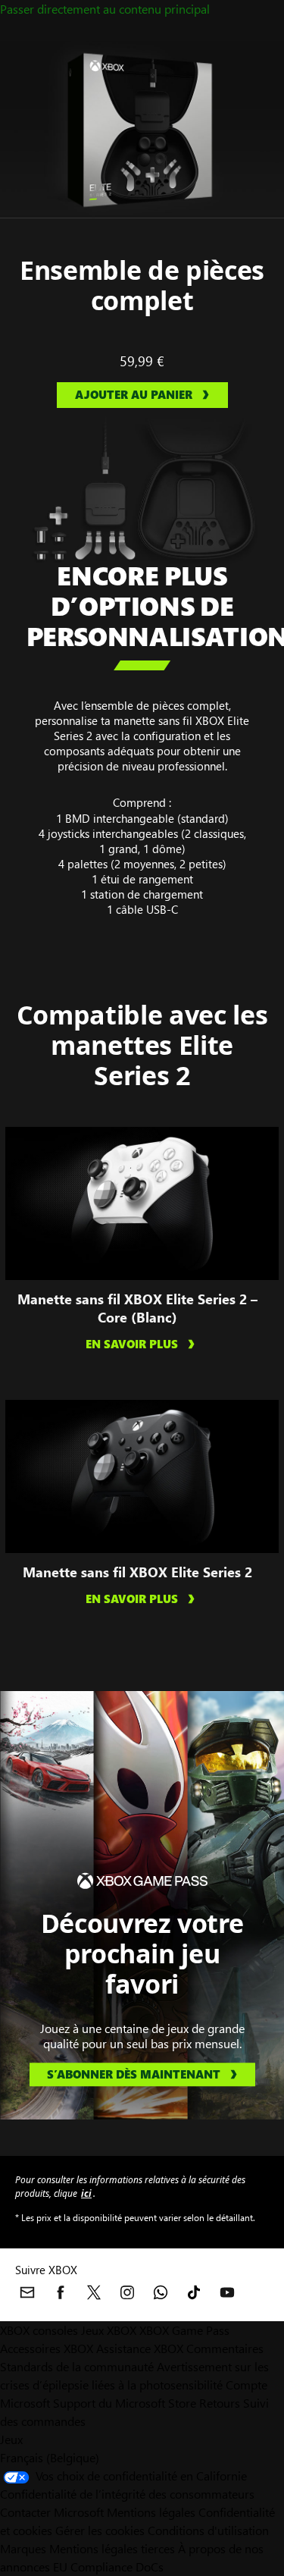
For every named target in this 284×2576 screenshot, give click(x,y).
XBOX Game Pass (184, 2330)
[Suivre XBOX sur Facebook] (61, 2292)
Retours (220, 2403)
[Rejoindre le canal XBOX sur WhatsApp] (161, 2292)
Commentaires (225, 2348)
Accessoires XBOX (48, 2348)
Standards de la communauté (77, 2366)
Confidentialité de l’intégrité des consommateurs (127, 2494)
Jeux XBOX (110, 2330)
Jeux (11, 2439)
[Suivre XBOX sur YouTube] (227, 2292)
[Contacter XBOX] (27, 2292)
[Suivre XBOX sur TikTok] (194, 2292)
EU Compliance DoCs (108, 2567)
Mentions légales (151, 2512)
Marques (23, 2548)
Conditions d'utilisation (208, 2530)
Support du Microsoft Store (125, 2403)
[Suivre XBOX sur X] (94, 2292)
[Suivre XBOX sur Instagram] (127, 2292)
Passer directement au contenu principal (105, 9)
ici (86, 2193)
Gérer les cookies (100, 2530)
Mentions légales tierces (112, 2548)
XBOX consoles (39, 2330)
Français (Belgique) (50, 2457)
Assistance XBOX (141, 2348)
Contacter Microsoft (52, 2512)
